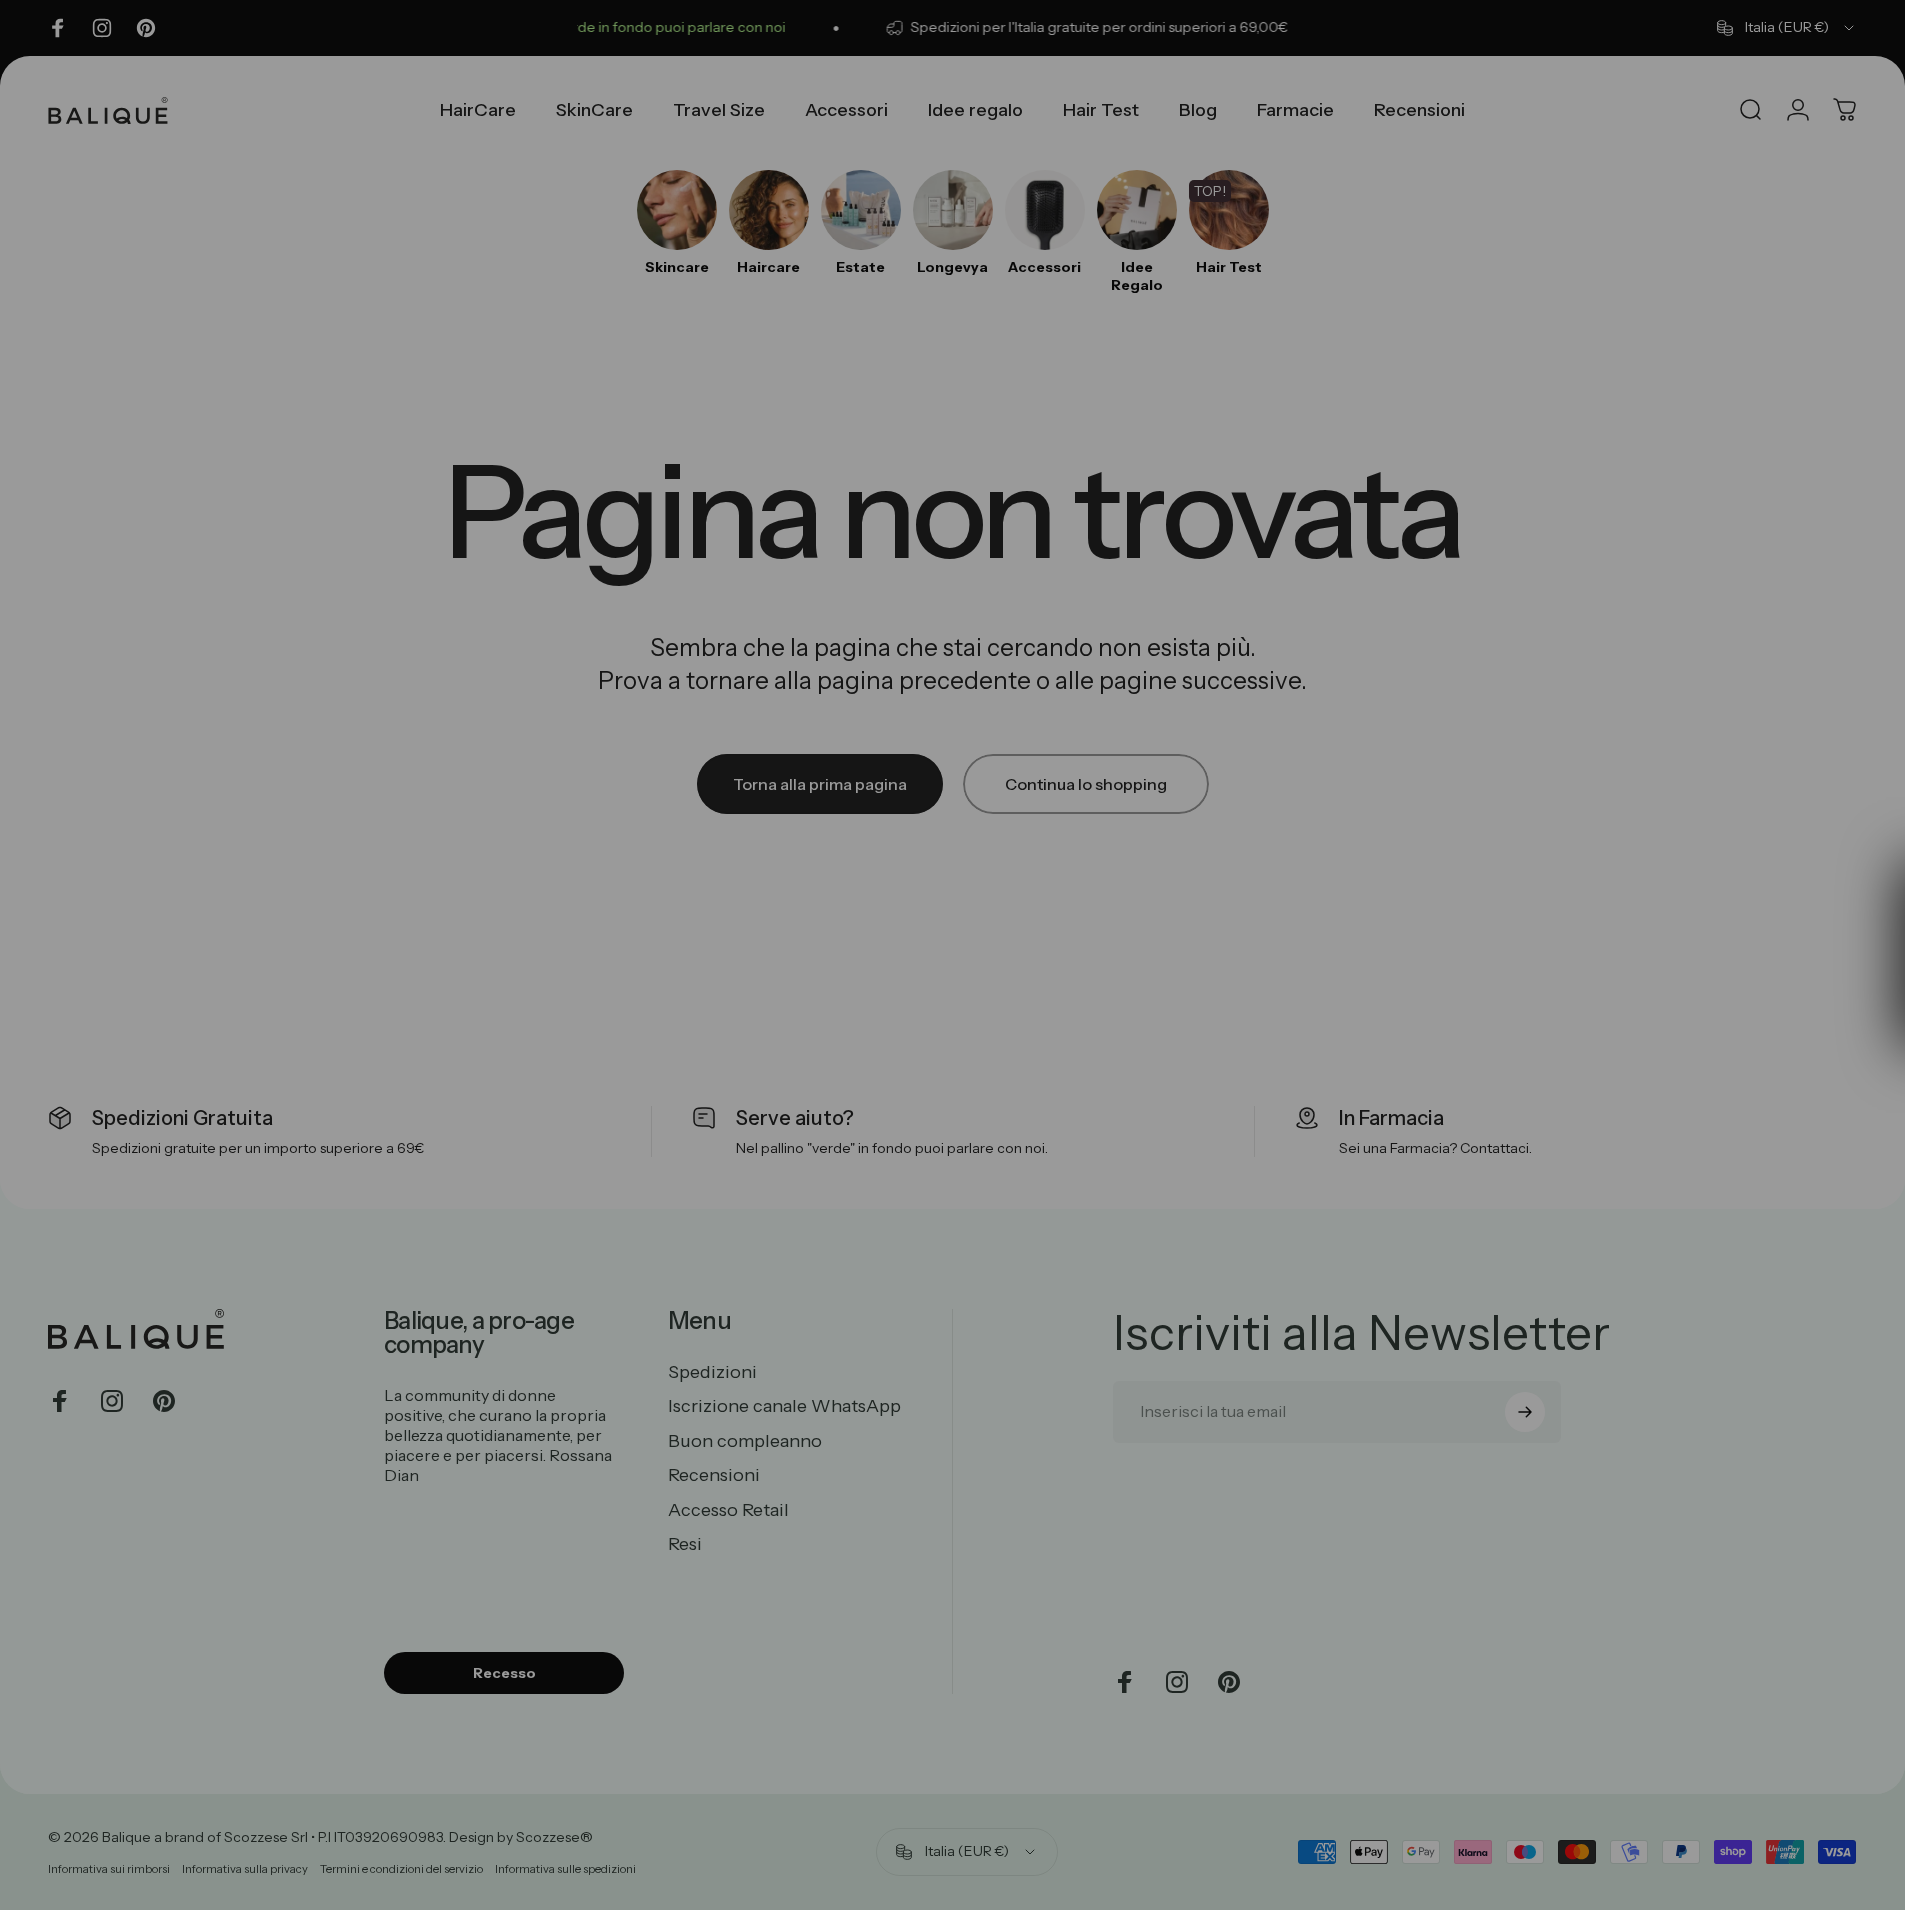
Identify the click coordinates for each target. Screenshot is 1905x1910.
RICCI (1148, 911)
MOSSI (1147, 1053)
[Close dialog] (1317, 664)
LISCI (1147, 983)
